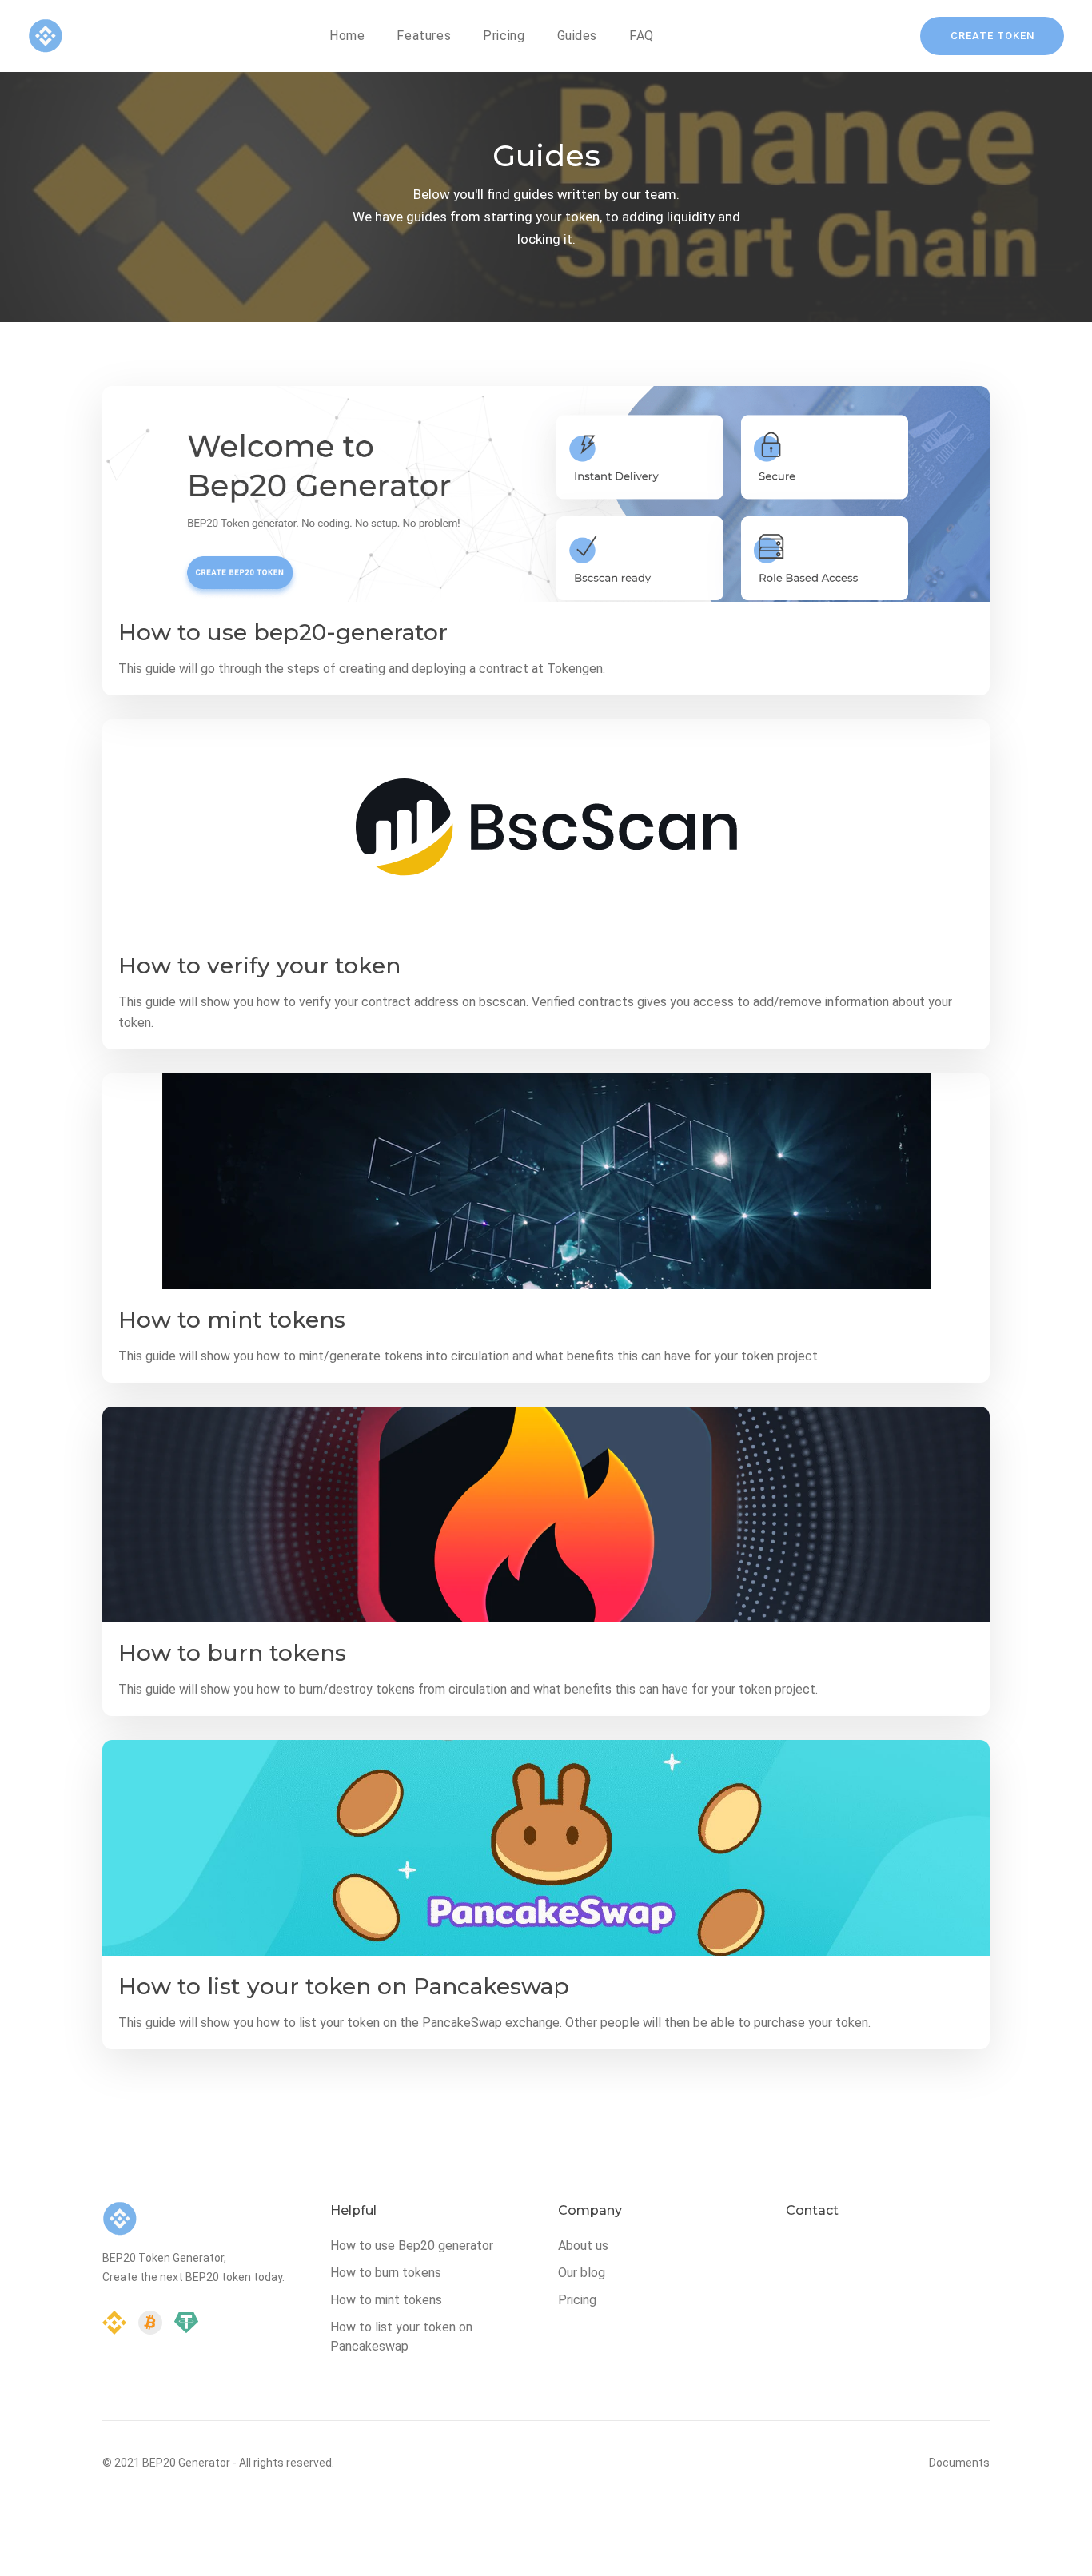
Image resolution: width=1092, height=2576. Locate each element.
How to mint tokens (232, 1320)
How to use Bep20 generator (412, 2246)
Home (347, 36)
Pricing (504, 36)
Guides (578, 36)
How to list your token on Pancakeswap (344, 1986)
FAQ (642, 36)
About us (583, 2246)
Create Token (992, 36)
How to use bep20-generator (283, 632)
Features (424, 36)
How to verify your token (259, 966)
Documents (959, 2463)
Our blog (582, 2273)
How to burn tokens (232, 1653)
